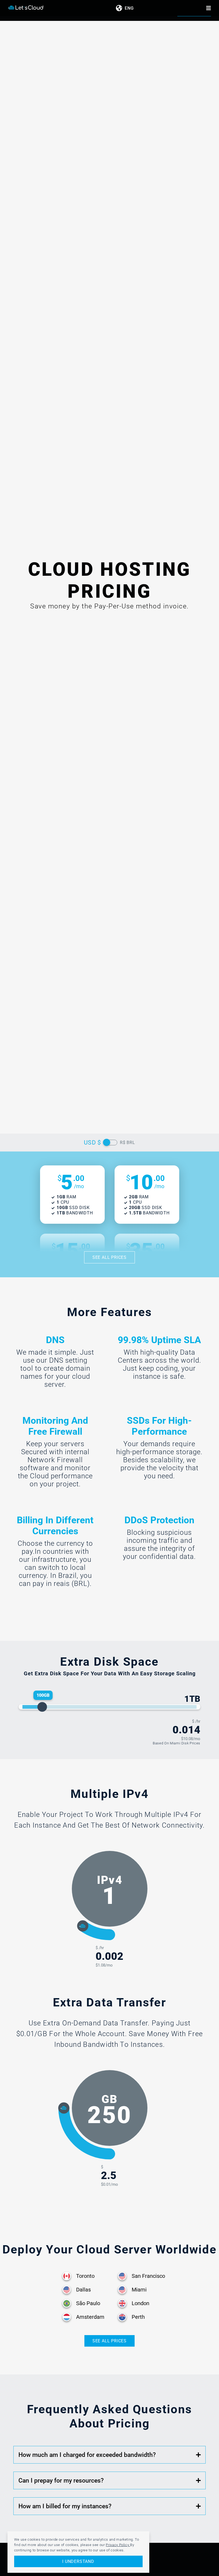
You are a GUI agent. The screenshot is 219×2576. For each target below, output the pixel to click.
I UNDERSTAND (78, 2561)
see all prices (109, 1257)
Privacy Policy (118, 2545)
